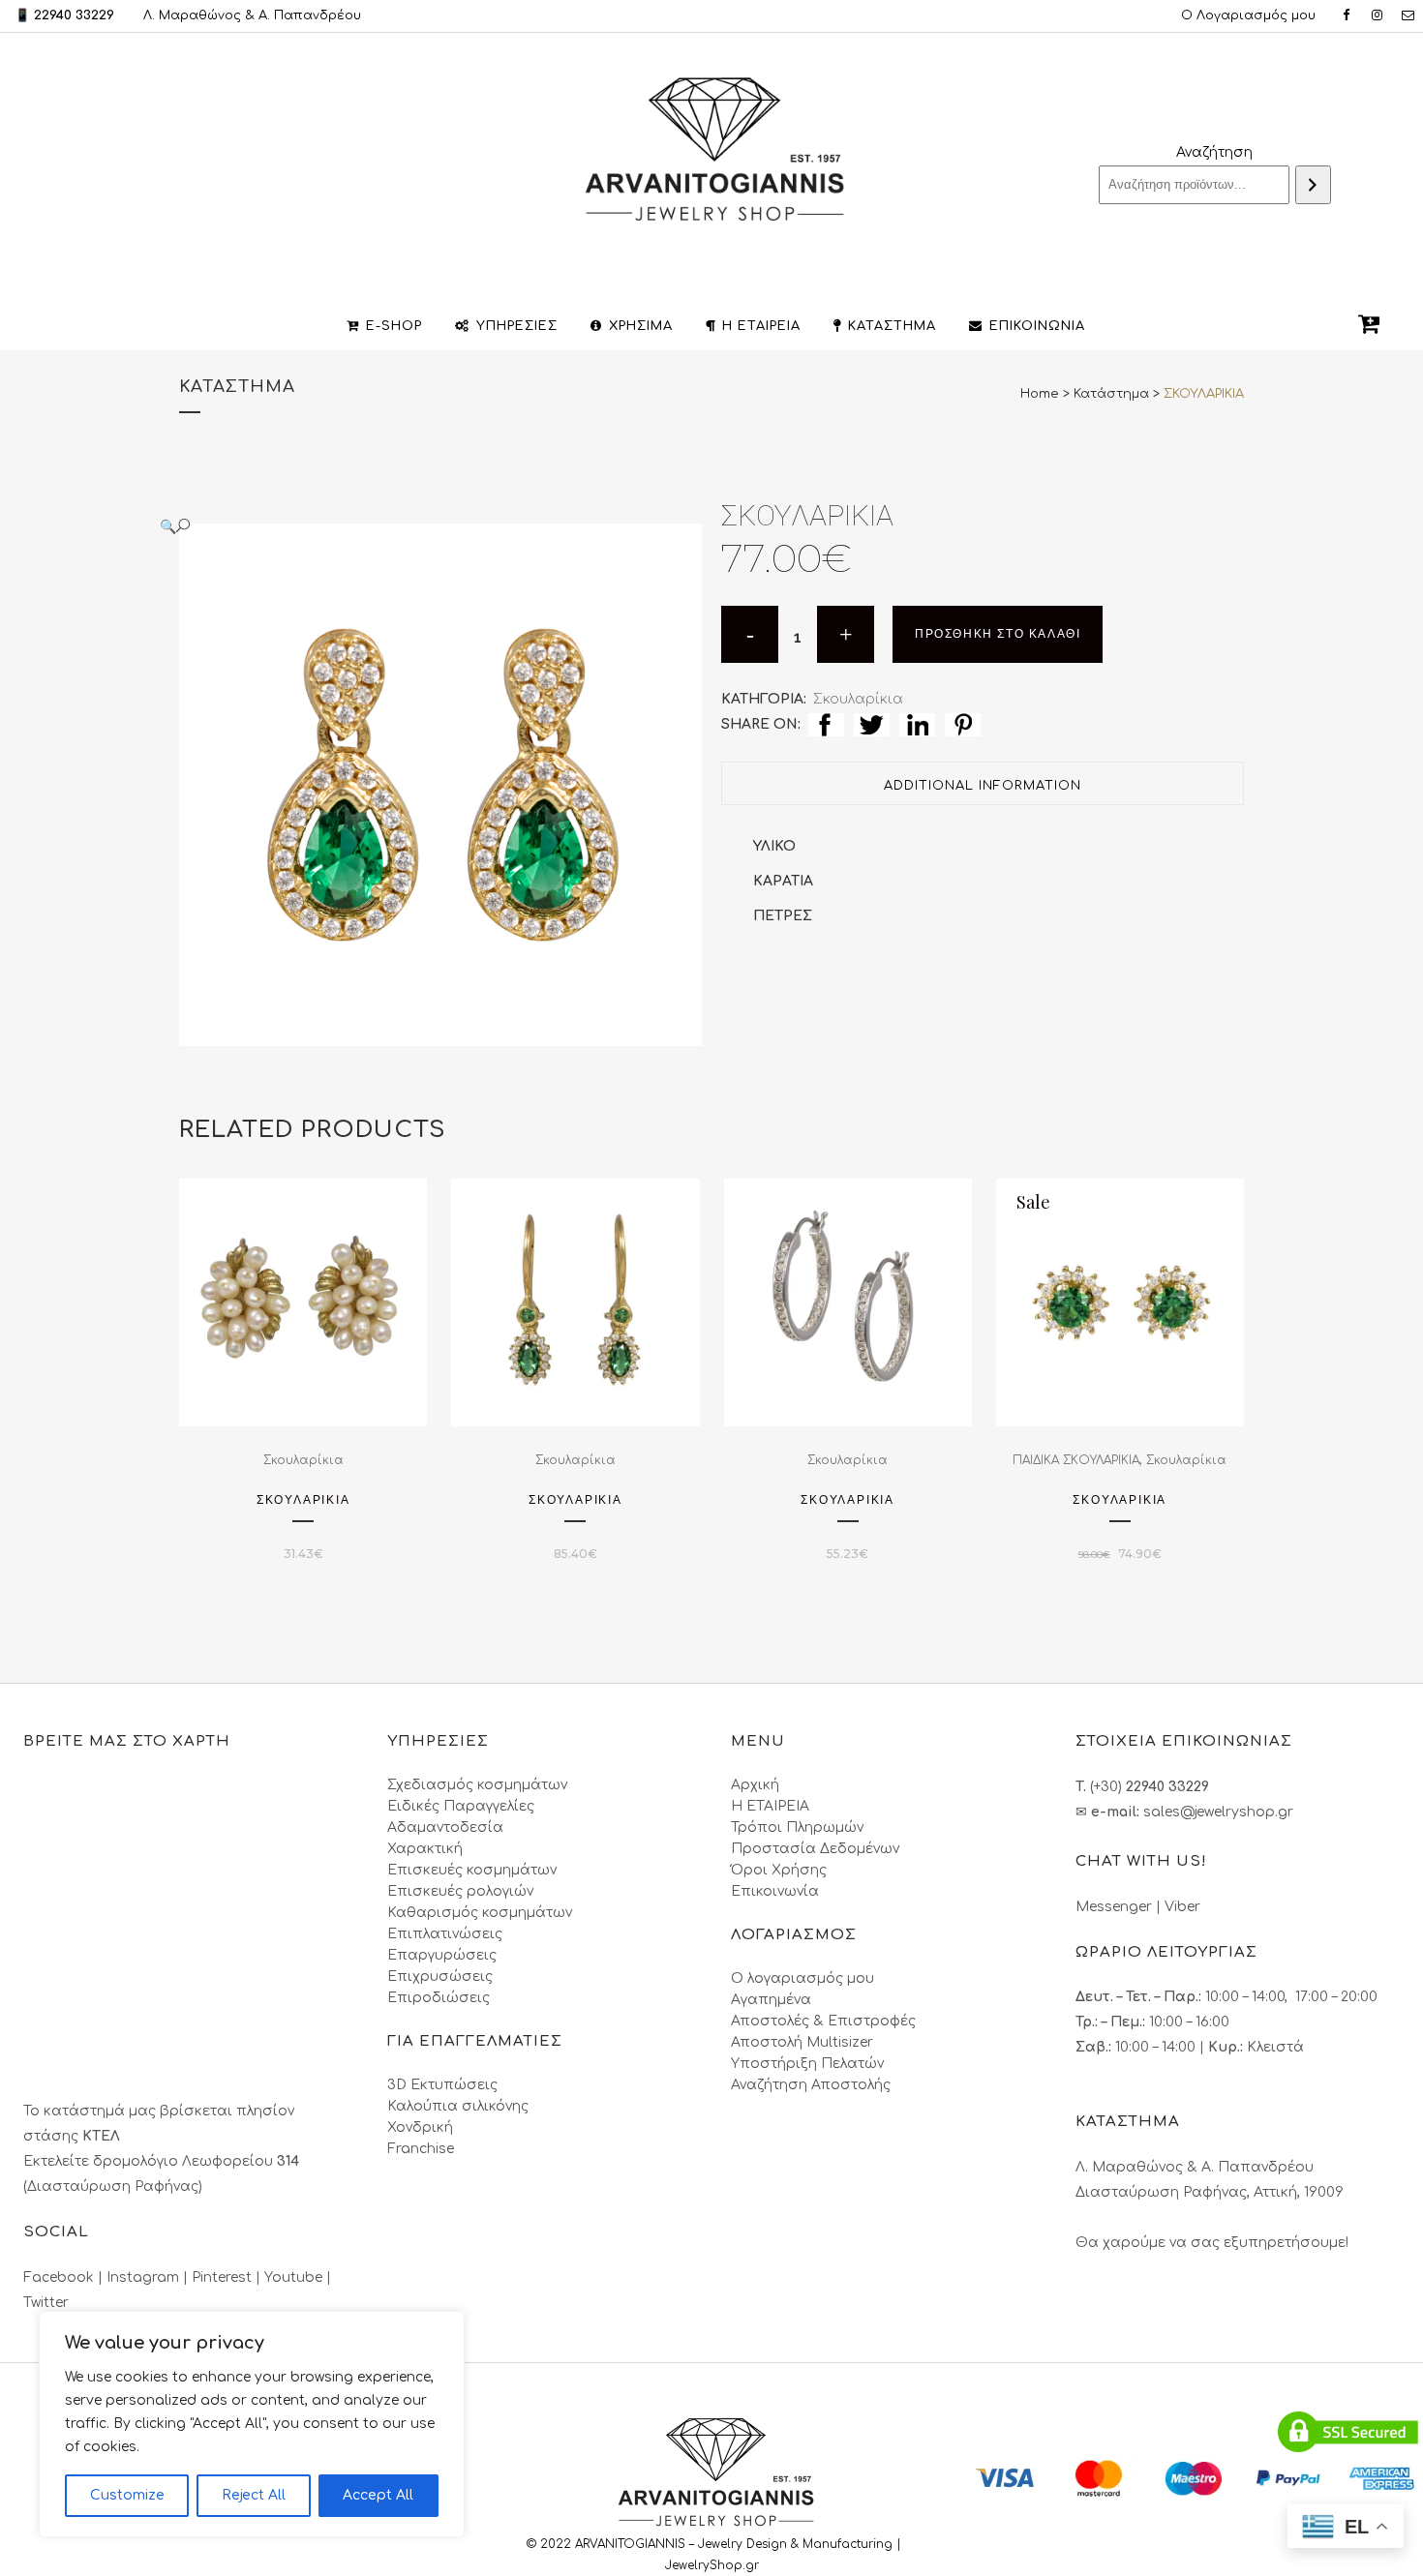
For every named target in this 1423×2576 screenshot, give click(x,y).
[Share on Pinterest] (963, 724)
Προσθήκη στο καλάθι (998, 634)
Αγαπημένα (771, 2000)
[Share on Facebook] (826, 724)
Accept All (378, 2495)
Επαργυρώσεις (442, 1955)
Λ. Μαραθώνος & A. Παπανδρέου (252, 15)
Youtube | (298, 2277)
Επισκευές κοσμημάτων (472, 1870)
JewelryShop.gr (714, 2565)
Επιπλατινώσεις (445, 1934)
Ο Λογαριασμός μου (1248, 15)
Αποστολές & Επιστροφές (823, 2021)
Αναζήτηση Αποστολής (811, 2085)
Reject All (254, 2495)
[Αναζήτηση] (1313, 185)
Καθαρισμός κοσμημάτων (480, 1913)
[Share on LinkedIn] (917, 724)
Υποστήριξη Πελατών (807, 2064)
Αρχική (755, 1785)
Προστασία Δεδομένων (815, 1849)
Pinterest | (228, 2277)
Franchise (421, 2149)
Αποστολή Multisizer (802, 2042)
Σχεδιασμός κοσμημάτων (477, 1785)
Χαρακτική (425, 1849)
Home (1040, 394)
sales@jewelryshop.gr (1218, 1812)
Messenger (1114, 1907)
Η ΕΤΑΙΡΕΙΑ (770, 1806)
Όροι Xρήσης (779, 1870)
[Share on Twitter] (872, 724)
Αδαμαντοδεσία (445, 1827)
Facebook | (65, 2277)
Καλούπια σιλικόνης (458, 2106)
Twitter (46, 2303)
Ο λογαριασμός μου (802, 1978)
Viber (1182, 1907)
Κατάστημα (1111, 394)
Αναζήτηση (1214, 152)
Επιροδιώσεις (439, 1998)
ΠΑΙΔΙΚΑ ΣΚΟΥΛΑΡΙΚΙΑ (1076, 1460)
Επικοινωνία (775, 1891)
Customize (127, 2495)
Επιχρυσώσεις (440, 1977)
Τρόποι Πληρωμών (797, 1827)
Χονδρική (420, 2127)
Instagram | (149, 2277)
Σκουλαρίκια (858, 699)
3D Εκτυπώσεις (442, 2085)
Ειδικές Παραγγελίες (461, 1806)
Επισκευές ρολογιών (460, 1891)
